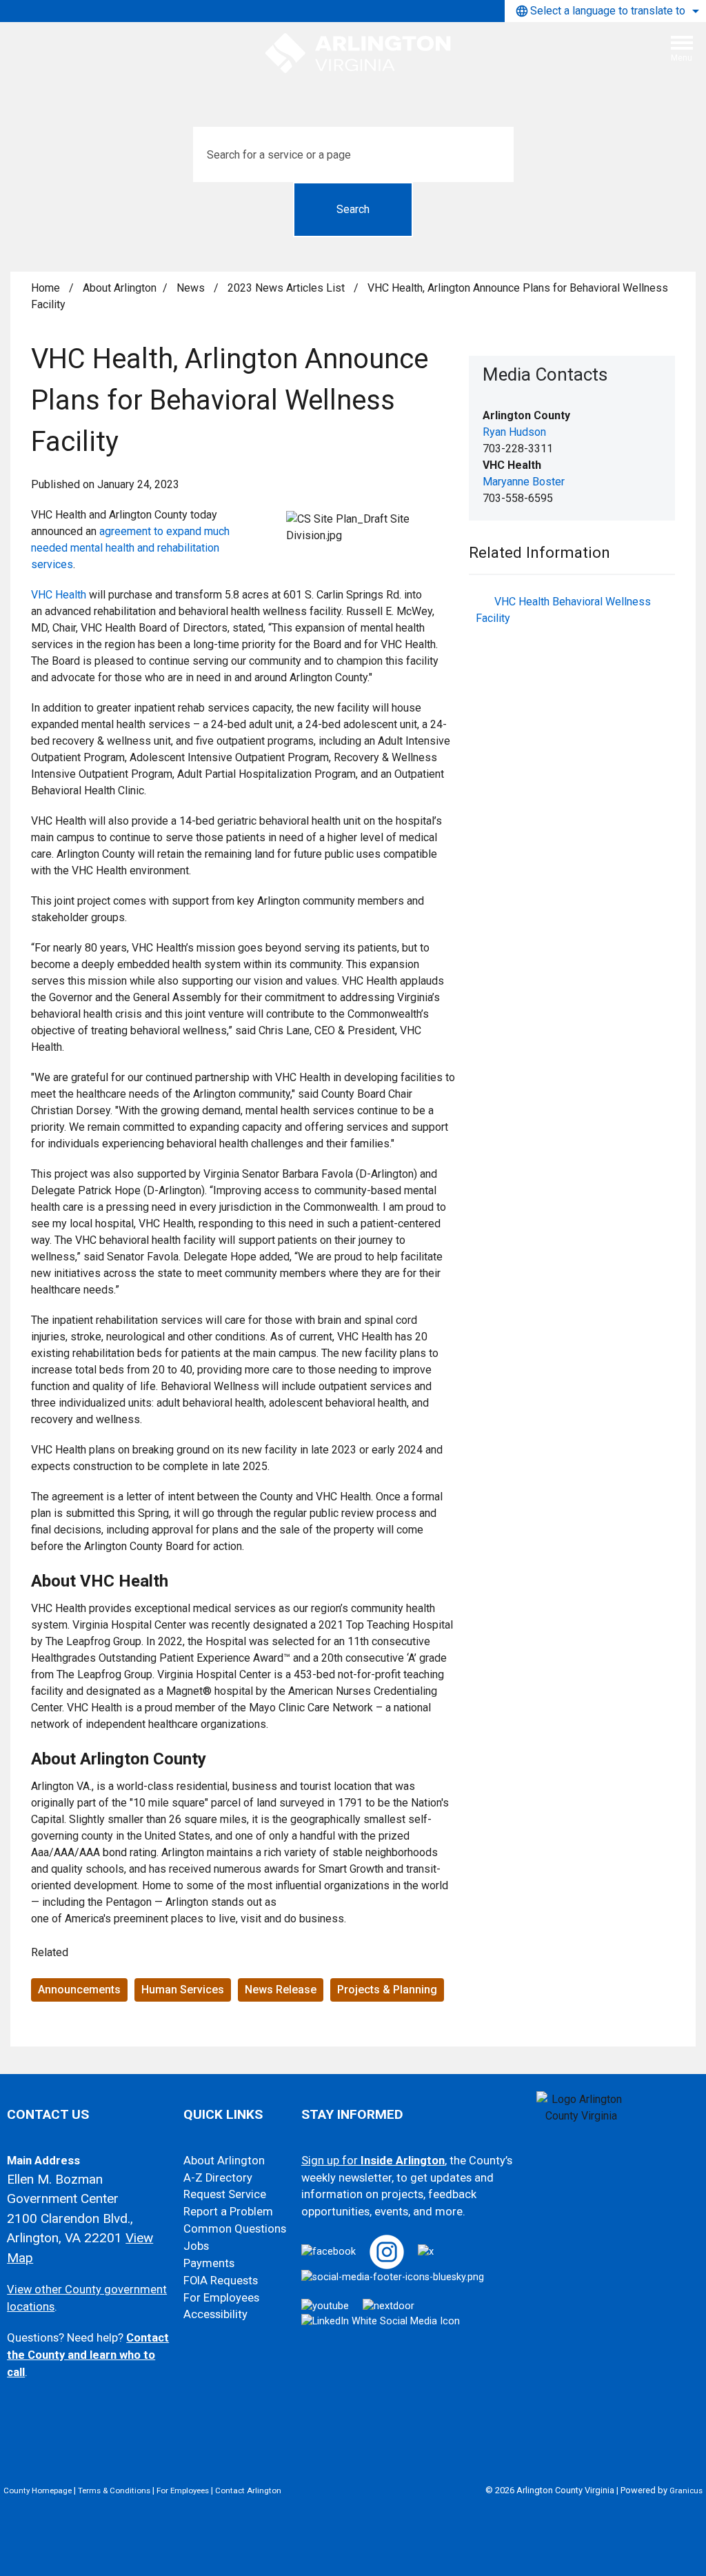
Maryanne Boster (524, 482)
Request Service (225, 2194)
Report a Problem (228, 2212)
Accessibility (215, 2314)
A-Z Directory (218, 2178)
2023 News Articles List (288, 288)
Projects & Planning (387, 1990)
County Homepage (38, 2491)
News (192, 288)
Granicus (686, 2491)
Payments (209, 2263)
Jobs (196, 2246)
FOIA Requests (221, 2281)
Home (46, 288)
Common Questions (235, 2229)
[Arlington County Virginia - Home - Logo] (359, 54)
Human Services (183, 1990)
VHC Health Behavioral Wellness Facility (563, 610)
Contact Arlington (248, 2491)
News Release (281, 1990)
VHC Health (59, 595)
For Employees (221, 2298)
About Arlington (120, 288)
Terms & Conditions (114, 2491)
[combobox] (605, 11)
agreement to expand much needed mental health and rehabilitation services (130, 548)
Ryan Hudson (514, 432)
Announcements (79, 1990)
